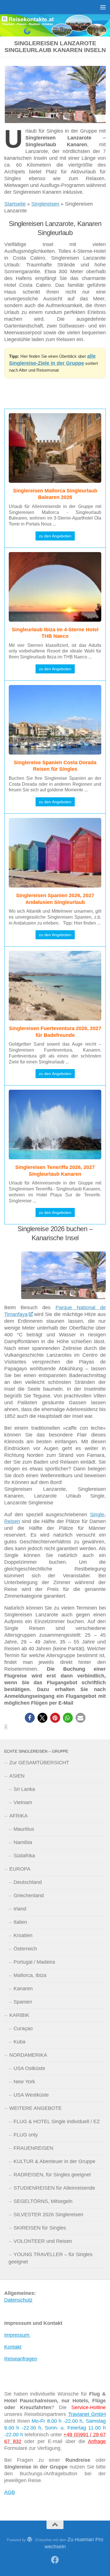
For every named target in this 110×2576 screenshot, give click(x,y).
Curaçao (23, 2028)
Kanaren (23, 1989)
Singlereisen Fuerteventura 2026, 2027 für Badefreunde (55, 1032)
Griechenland (29, 1896)
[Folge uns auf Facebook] (55, 2560)
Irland (20, 1909)
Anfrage (97, 2441)
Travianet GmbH (87, 2414)
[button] (30, 1718)
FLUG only (26, 2135)
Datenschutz (18, 2300)
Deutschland (28, 1882)
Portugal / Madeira (34, 1962)
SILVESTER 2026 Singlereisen (48, 2215)
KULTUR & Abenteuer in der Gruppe (54, 2161)
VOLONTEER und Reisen (43, 2241)
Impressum (17, 2335)
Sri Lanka (24, 1789)
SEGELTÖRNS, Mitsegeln (43, 2201)
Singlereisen (45, 204)
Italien (20, 1922)
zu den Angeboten (55, 536)
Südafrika (24, 1856)
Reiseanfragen (21, 2359)
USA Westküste (31, 2095)
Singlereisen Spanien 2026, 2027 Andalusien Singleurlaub (55, 899)
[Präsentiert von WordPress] (30, 2539)
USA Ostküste (29, 2068)
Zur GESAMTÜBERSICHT (39, 1763)
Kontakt (13, 2347)
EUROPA (20, 1869)
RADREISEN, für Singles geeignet (52, 2175)
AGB (10, 2492)
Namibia (23, 1842)
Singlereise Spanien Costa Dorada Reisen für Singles (55, 766)
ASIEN (17, 1776)
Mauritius (24, 1829)
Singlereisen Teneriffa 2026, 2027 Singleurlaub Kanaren (55, 1170)
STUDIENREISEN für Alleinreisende (54, 2188)
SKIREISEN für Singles (40, 2228)
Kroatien (23, 1935)
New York (24, 2082)
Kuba (19, 2042)
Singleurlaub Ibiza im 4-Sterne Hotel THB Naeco (55, 633)
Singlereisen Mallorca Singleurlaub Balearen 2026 (55, 494)
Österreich (25, 1949)
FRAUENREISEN (33, 2148)
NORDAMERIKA (28, 2055)
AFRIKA (18, 1816)
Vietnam (23, 1802)
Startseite (15, 204)
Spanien (23, 2002)
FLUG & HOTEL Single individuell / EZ (57, 2121)
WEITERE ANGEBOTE (36, 2108)
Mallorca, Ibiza (30, 1975)
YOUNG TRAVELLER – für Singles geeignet (50, 2258)
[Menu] (103, 7)
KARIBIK (19, 2015)
